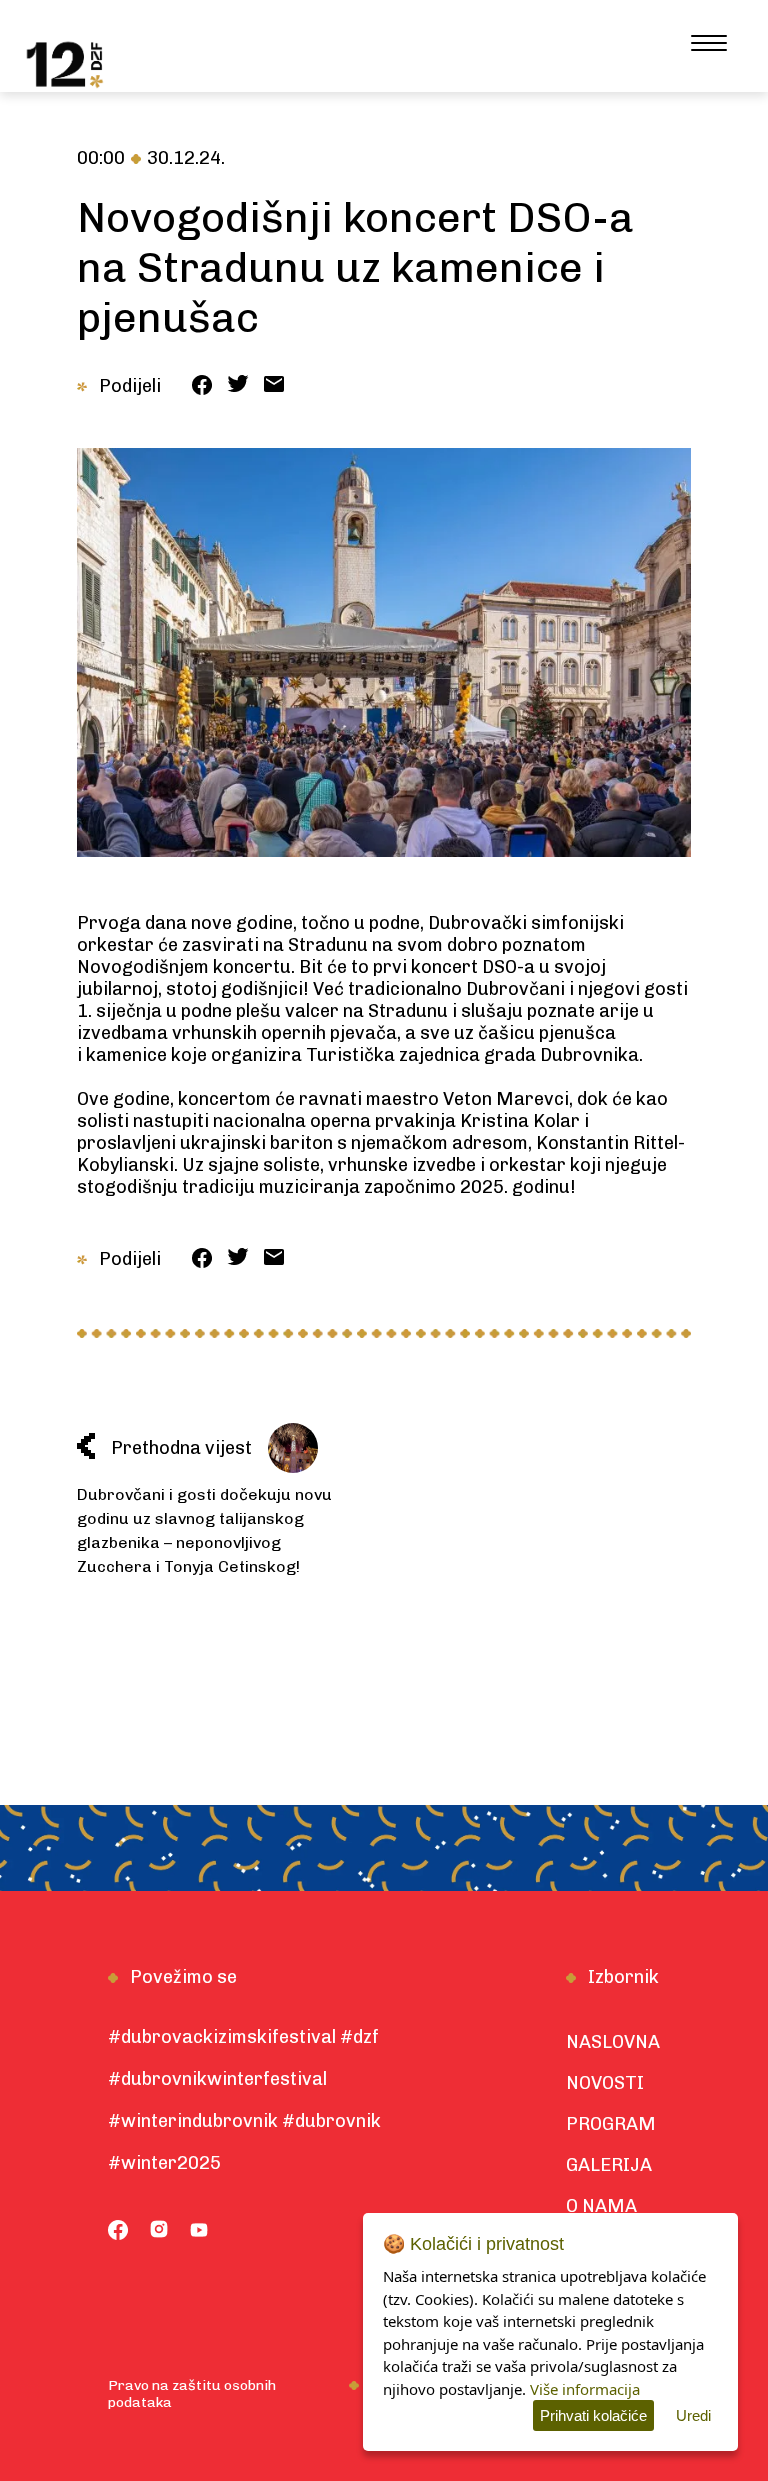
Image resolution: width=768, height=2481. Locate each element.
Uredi (693, 2415)
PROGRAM (611, 2124)
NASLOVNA (613, 2042)
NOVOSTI (605, 2083)
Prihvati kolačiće (593, 2415)
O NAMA (601, 2206)
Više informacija (585, 2389)
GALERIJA (609, 2165)
